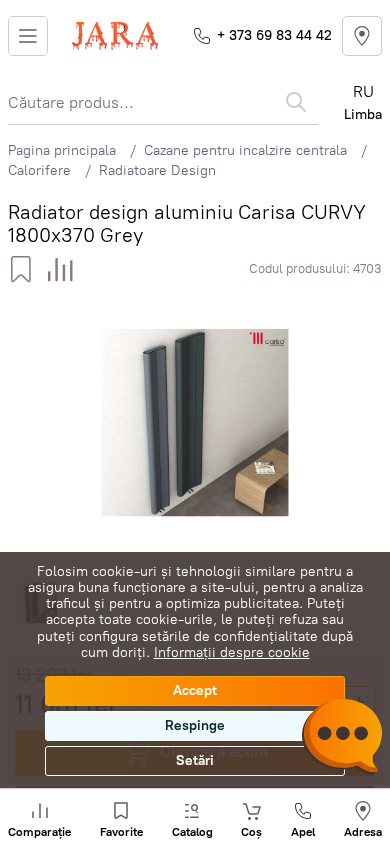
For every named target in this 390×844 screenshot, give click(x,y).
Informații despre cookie (232, 652)
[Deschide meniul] (28, 36)
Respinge (195, 725)
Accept (195, 690)
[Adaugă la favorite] (20, 269)
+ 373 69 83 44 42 (274, 35)
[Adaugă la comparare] (60, 269)
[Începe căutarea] (296, 102)
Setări (195, 760)
